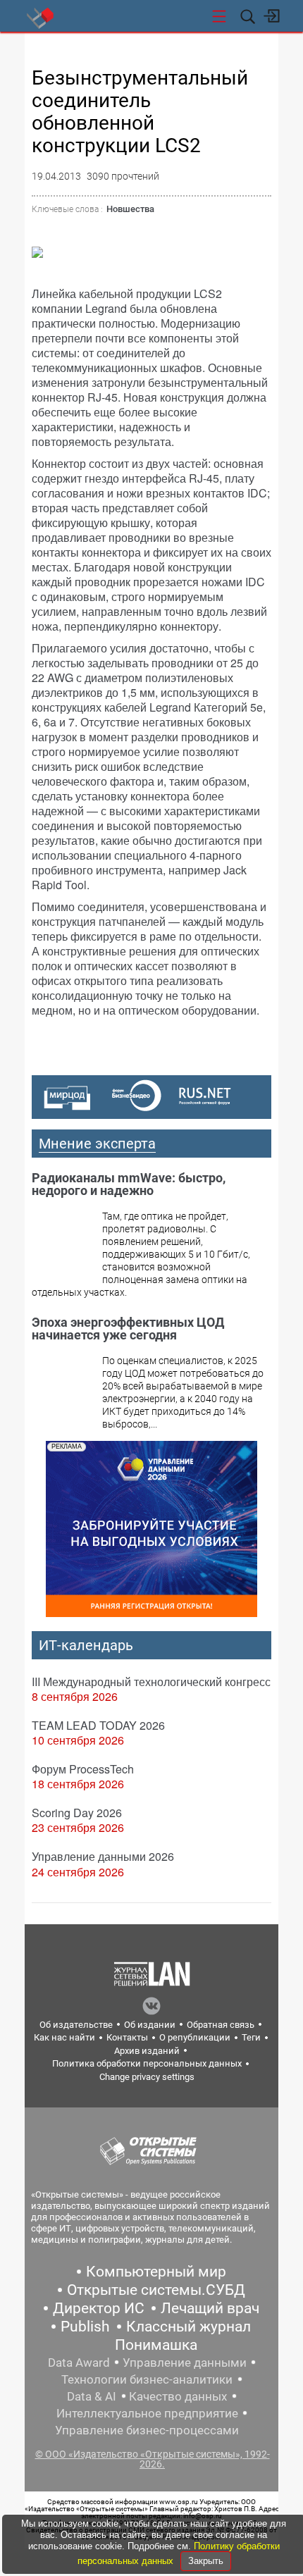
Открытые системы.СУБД (156, 2290)
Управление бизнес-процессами (147, 2430)
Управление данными (185, 2363)
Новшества (130, 209)
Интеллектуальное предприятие (147, 2413)
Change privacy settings (147, 2077)
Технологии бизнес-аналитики (147, 2379)
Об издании (150, 2025)
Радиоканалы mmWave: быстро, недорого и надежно (129, 1184)
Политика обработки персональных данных (147, 2063)
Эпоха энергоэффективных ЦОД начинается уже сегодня (128, 1329)
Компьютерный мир (156, 2272)
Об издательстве (76, 2025)
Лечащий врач (210, 2308)
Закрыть (206, 2561)
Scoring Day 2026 (77, 1813)
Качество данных (178, 2396)
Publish (85, 2327)
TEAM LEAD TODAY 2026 (98, 1725)
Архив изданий (147, 2051)
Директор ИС (99, 2308)
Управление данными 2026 (103, 1856)
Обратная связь (221, 2025)
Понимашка (156, 2345)
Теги (251, 2037)
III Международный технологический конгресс (151, 1682)
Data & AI (92, 2396)
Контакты (127, 2037)
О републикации (195, 2037)
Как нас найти (64, 2037)
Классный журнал (188, 2327)
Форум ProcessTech (83, 1769)
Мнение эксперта (97, 1144)
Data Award (79, 2363)
